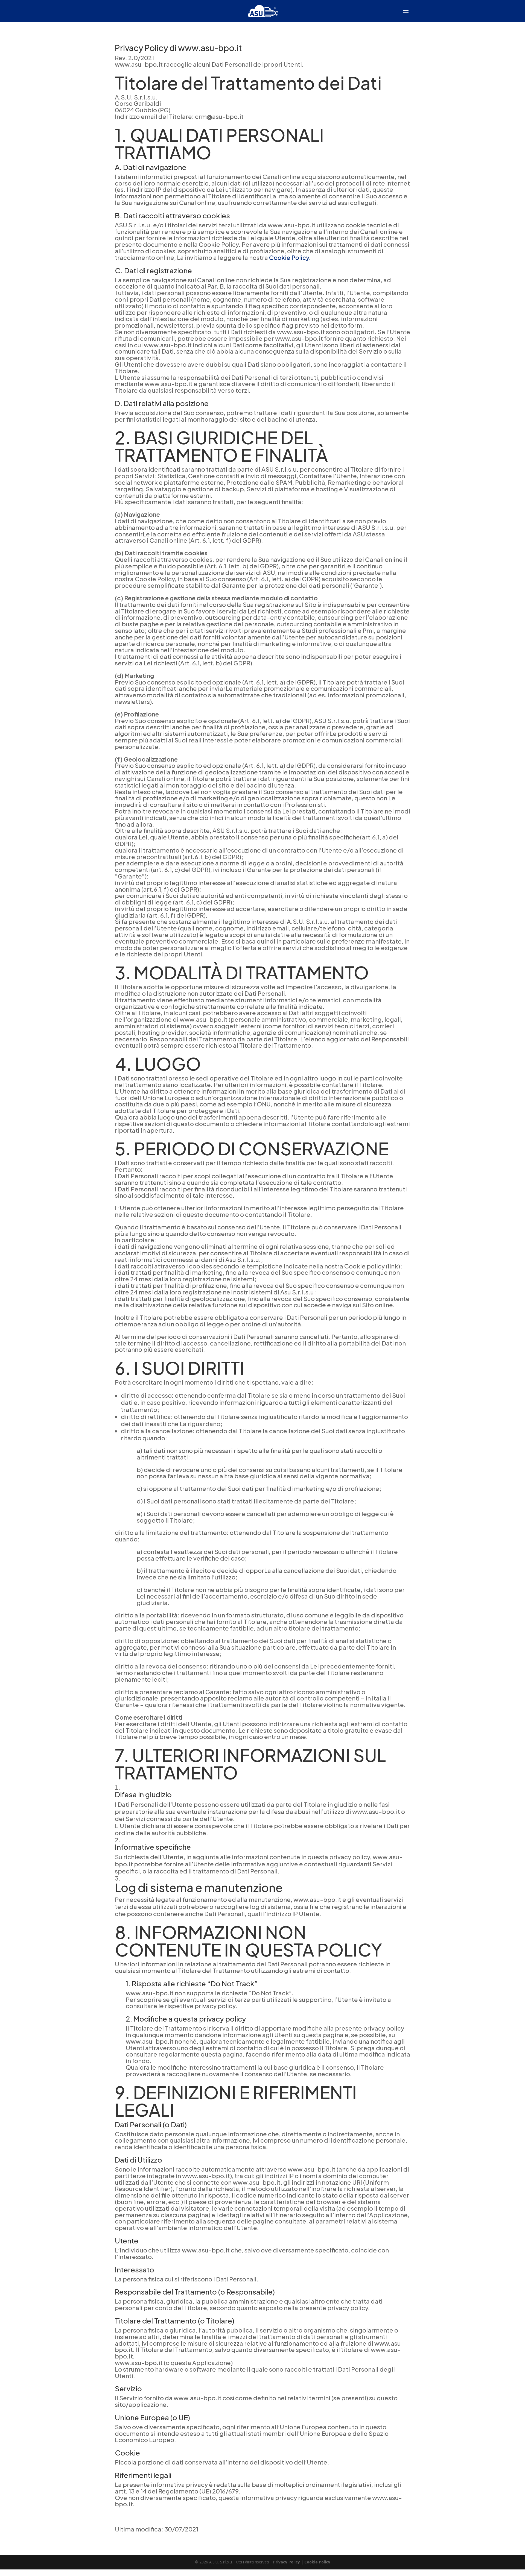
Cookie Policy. (290, 257)
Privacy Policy (287, 2562)
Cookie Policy (317, 2562)
